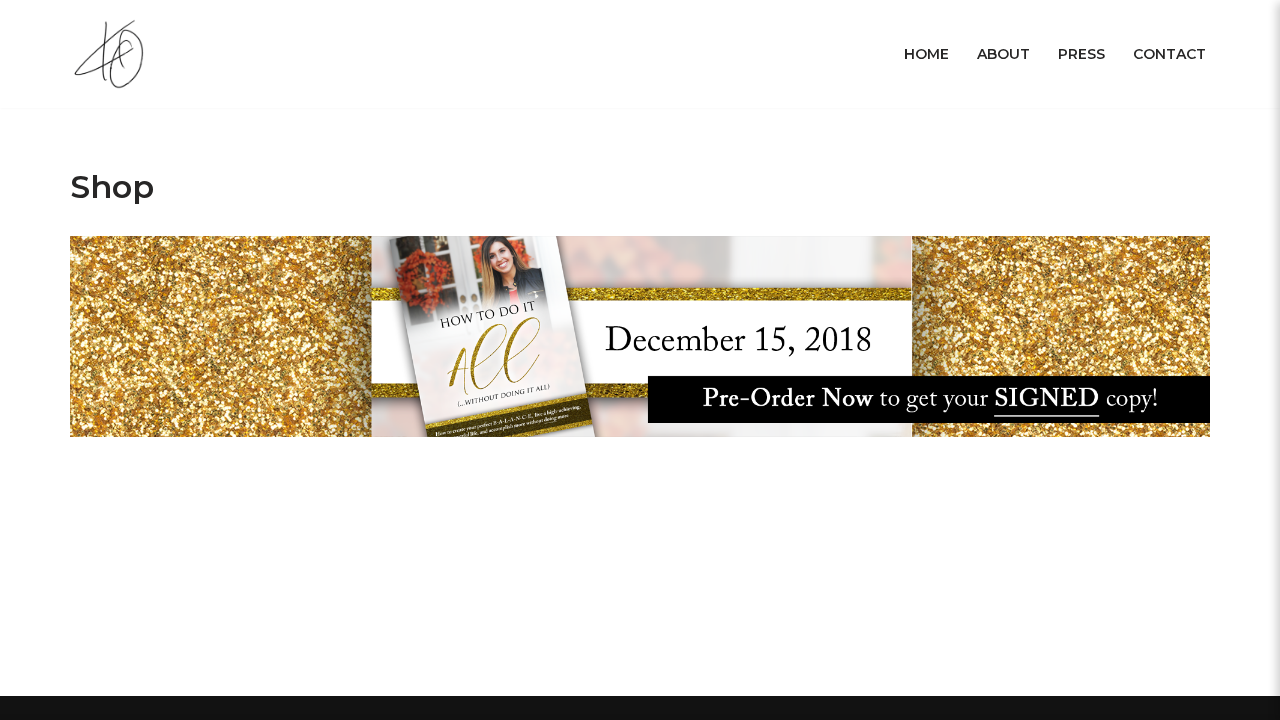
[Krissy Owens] (112, 54)
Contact (1169, 54)
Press (1081, 54)
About (1003, 54)
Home (926, 54)
